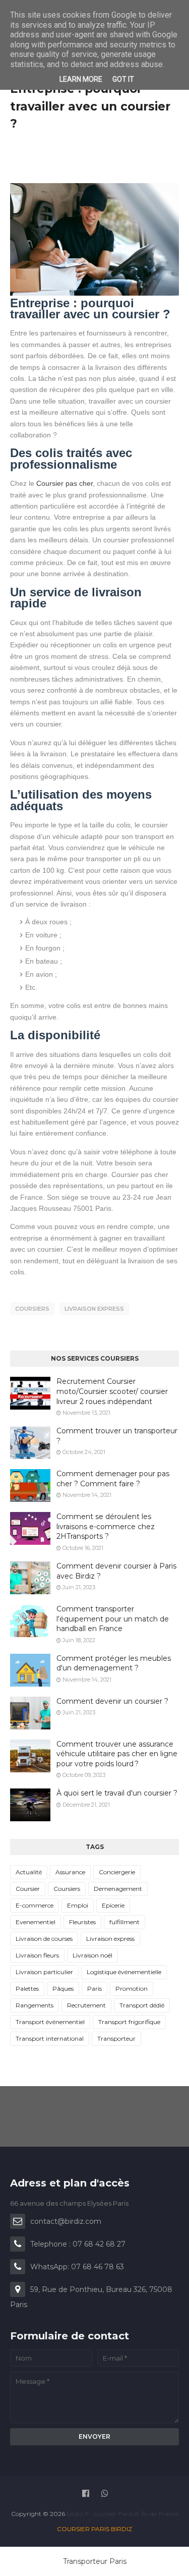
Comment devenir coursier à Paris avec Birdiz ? (116, 1571)
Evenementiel (36, 1922)
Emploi (78, 1905)
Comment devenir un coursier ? (112, 1701)
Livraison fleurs (37, 1955)
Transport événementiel (50, 2022)
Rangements (35, 2005)
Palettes (27, 1989)
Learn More (81, 79)
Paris (94, 1989)
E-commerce (35, 1905)
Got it (123, 79)
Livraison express (94, 1309)
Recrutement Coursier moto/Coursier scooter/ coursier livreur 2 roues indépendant (112, 1391)
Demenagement (118, 1889)
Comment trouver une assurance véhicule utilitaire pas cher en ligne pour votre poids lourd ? (117, 1754)
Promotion (132, 1989)
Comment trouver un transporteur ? (117, 1436)
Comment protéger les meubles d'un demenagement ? (114, 1663)
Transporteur (116, 2038)
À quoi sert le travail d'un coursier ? (117, 1793)
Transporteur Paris (95, 2561)
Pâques (63, 1989)
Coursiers (32, 1309)
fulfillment (124, 1922)
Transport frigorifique (129, 2022)
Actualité (29, 1872)
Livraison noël (92, 1955)
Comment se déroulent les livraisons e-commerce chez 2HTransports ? (106, 1526)
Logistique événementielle (124, 1972)
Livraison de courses (44, 1939)
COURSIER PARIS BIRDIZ (94, 2529)
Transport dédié (142, 2005)
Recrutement (86, 2005)
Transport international (50, 2038)
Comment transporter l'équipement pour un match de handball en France (113, 1619)
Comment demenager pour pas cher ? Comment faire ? (113, 1479)
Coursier (28, 1889)
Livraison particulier (44, 1972)
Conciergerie (117, 1872)
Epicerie (113, 1905)
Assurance (70, 1872)
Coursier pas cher (65, 483)
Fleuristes (82, 1922)
